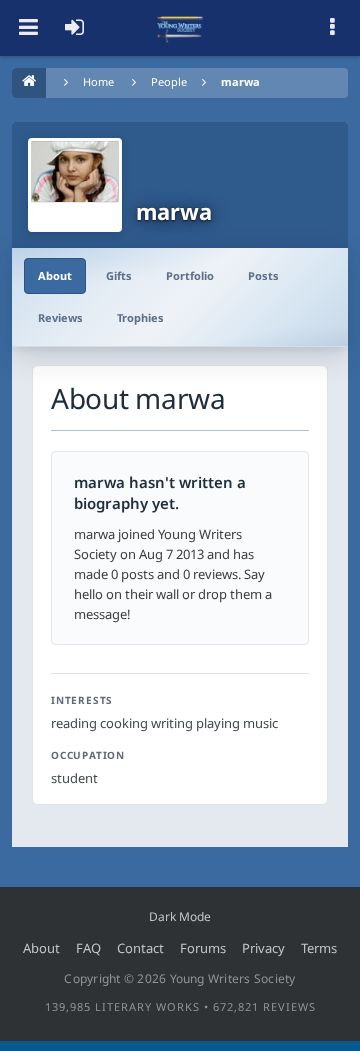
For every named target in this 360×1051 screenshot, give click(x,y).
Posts (263, 275)
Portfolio (190, 275)
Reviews (60, 317)
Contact (140, 948)
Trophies (140, 317)
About (55, 275)
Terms (319, 948)
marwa (240, 81)
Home (98, 81)
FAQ (88, 948)
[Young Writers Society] (180, 28)
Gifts (119, 275)
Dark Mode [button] (180, 916)
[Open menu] (28, 28)
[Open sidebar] (332, 28)
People (169, 81)
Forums (203, 948)
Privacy (263, 948)
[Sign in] (74, 28)
